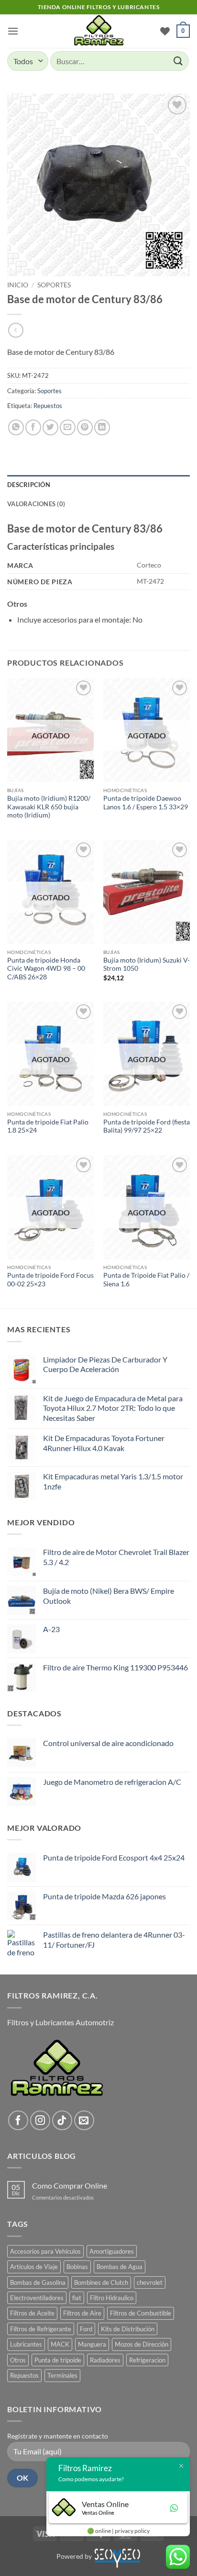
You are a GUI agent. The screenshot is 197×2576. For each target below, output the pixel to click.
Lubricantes (26, 2344)
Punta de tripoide (58, 2360)
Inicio (18, 285)
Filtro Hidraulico (112, 2298)
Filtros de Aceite (32, 2313)
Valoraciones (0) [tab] (36, 504)
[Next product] (16, 330)
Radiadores (105, 2360)
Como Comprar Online (70, 2185)
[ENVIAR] (178, 61)
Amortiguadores (112, 2251)
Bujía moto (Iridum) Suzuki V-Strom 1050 (147, 965)
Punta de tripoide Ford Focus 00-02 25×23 (50, 1280)
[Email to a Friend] (68, 427)
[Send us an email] (84, 2121)
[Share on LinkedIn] (102, 427)
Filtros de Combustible (141, 2313)
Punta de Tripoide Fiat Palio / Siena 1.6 (146, 1280)
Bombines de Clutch (101, 2282)
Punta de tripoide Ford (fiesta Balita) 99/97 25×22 (147, 1126)
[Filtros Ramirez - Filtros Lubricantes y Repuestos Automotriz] (98, 31)
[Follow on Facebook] (18, 2121)
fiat (77, 2298)
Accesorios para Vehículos (45, 2251)
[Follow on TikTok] (62, 2121)
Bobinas (77, 2267)
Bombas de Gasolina (38, 2282)
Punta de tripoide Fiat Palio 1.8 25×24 (48, 1126)
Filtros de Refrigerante (41, 2329)
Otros (18, 2360)
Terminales (62, 2375)
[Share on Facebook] (33, 427)
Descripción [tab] (29, 485)
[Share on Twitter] (50, 427)
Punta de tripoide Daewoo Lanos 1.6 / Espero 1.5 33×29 (146, 803)
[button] (13, 31)
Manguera (92, 2344)
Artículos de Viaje (34, 2267)
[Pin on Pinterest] (85, 427)
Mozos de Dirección (142, 2344)
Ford (86, 2329)
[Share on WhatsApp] (16, 427)
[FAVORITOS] (165, 31)
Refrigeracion (147, 2360)
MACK (60, 2344)
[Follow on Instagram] (40, 2121)
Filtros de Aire (82, 2313)
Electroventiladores (37, 2298)
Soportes (54, 285)
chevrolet (150, 2282)
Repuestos (48, 406)
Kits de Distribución (128, 2329)
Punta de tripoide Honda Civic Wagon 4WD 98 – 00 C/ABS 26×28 (46, 969)
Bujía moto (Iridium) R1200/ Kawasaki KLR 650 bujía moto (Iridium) (49, 807)
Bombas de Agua (120, 2267)
